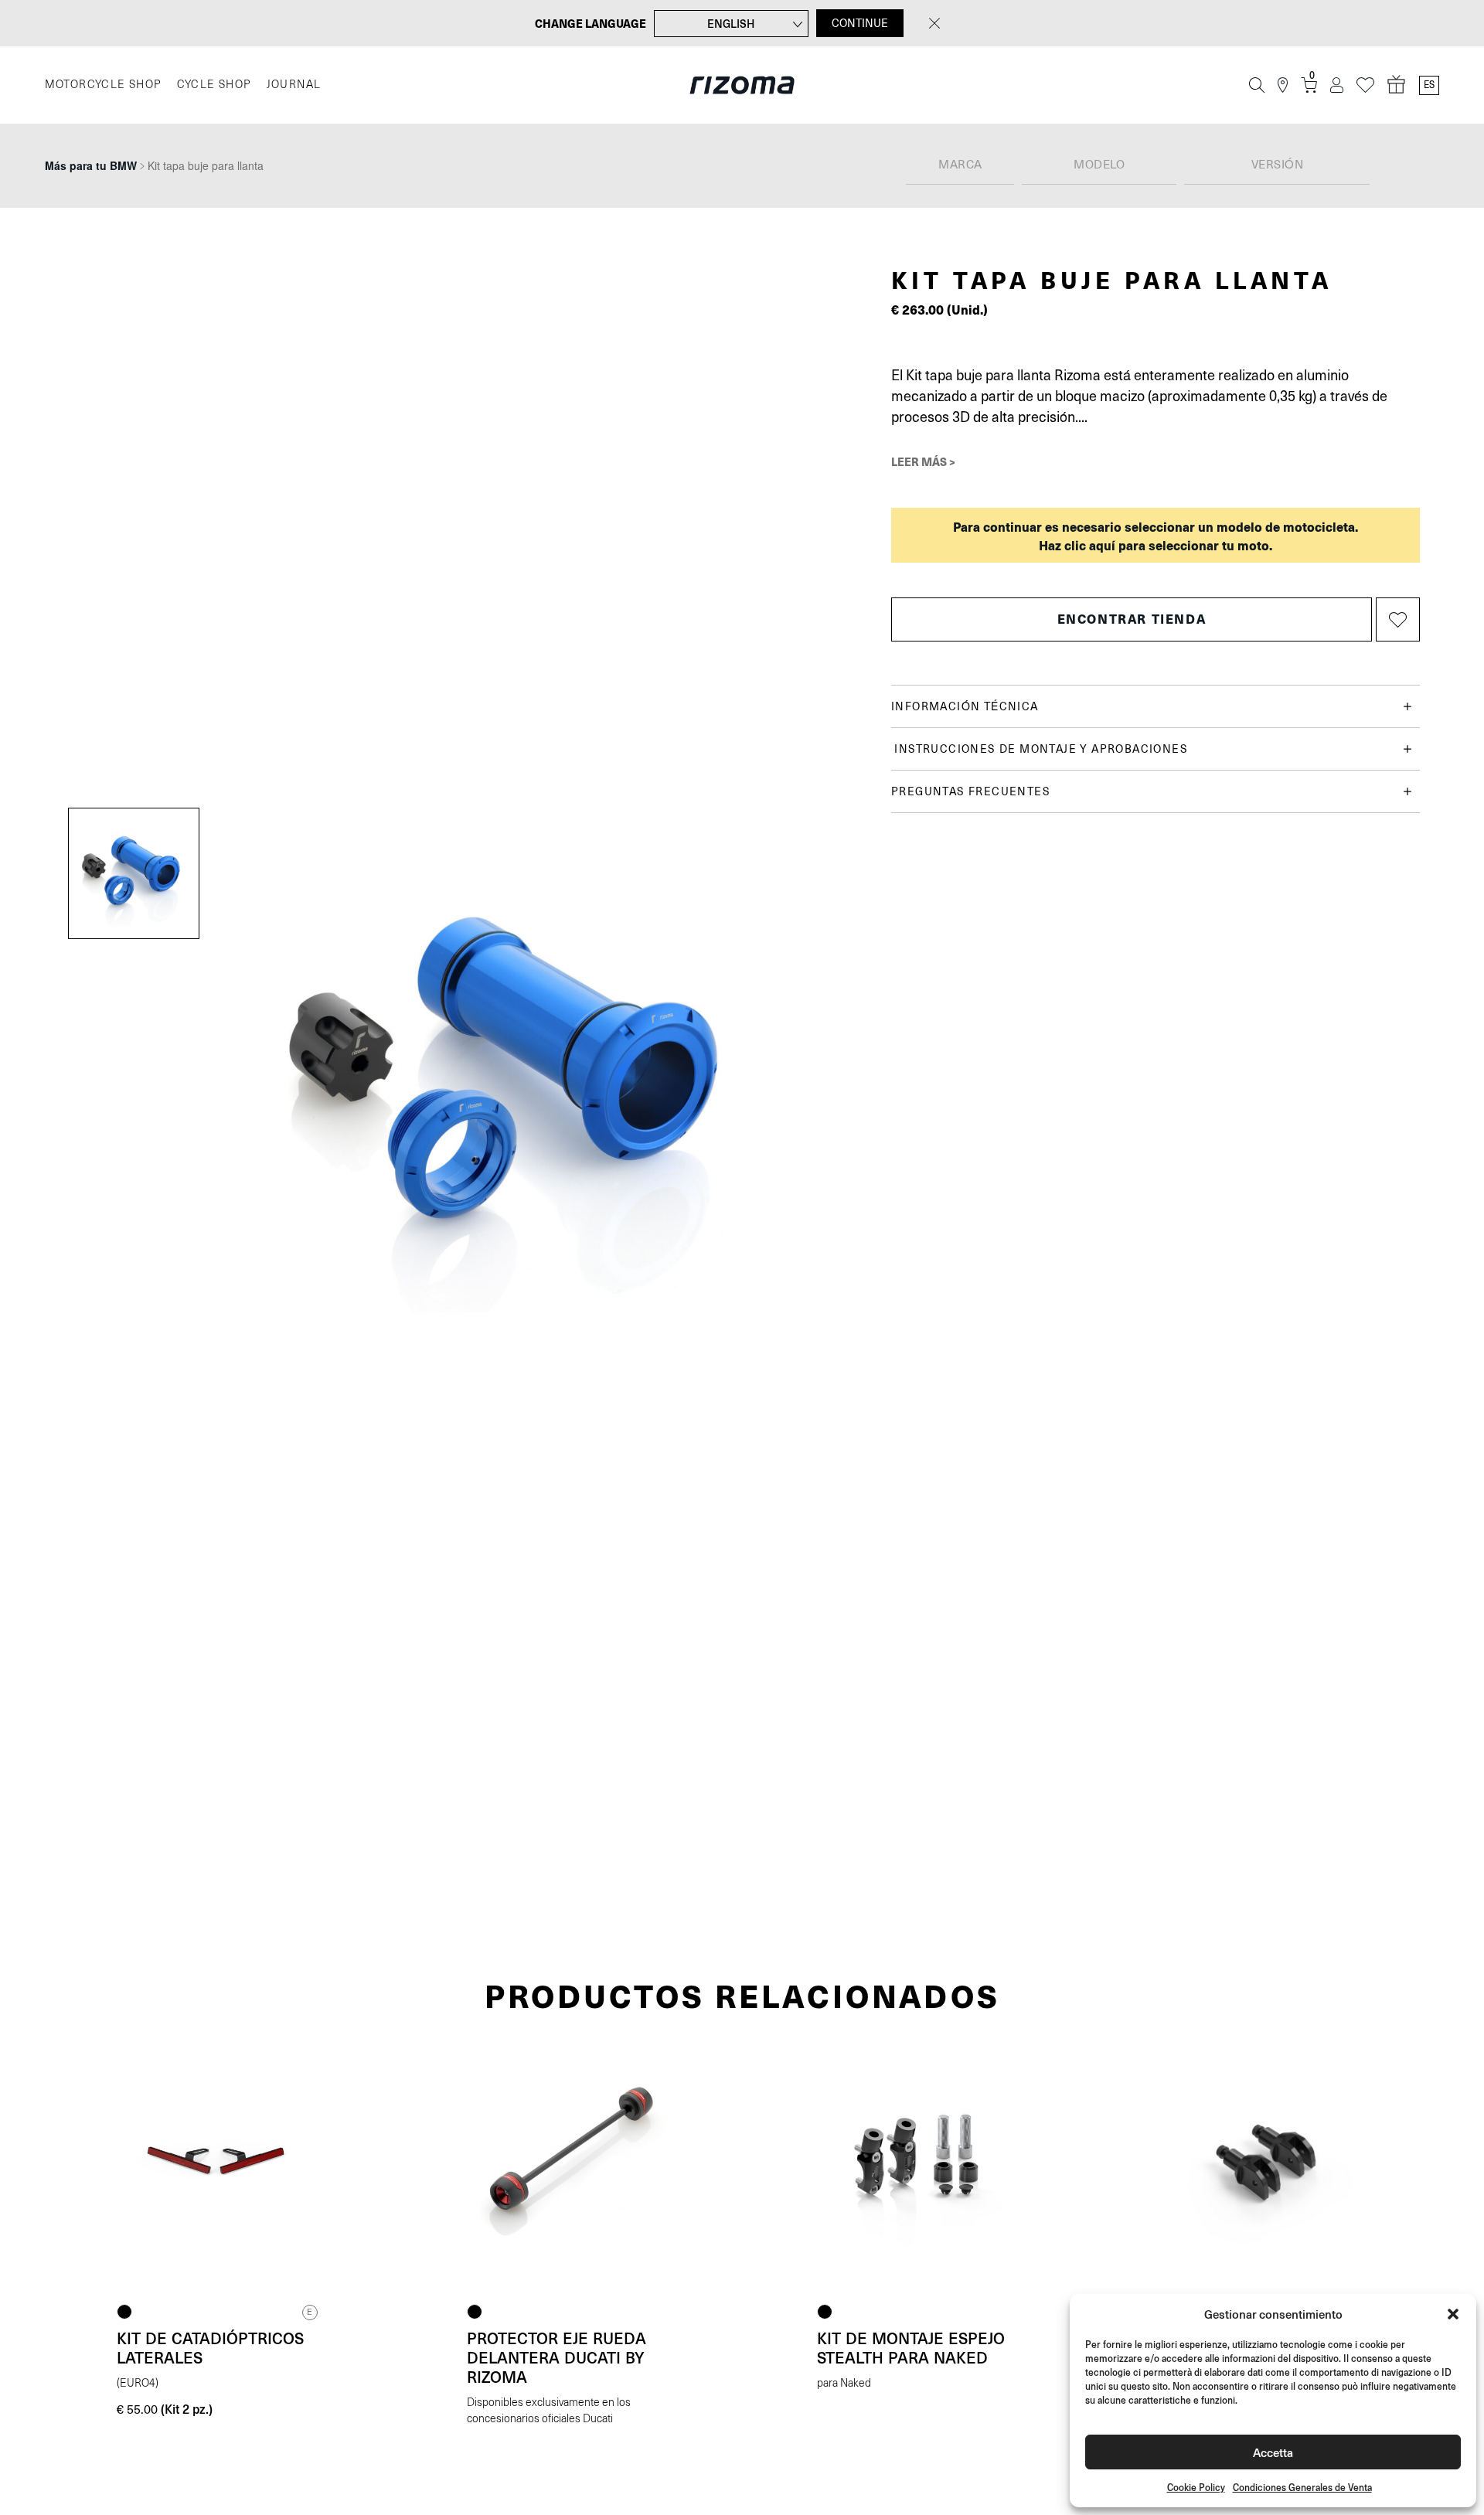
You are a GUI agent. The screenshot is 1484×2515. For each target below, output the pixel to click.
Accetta (1273, 2452)
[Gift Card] (1397, 85)
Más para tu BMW (91, 165)
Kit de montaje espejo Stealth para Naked (911, 2348)
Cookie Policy (1196, 2488)
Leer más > (923, 461)
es (1429, 85)
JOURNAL (294, 85)
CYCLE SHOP (214, 85)
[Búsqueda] (1257, 85)
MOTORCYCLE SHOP (103, 85)
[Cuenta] (1337, 85)
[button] (1453, 2314)
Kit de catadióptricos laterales (210, 2348)
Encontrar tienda (1132, 619)
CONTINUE (860, 23)
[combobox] (960, 166)
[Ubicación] (1283, 85)
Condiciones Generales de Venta (1302, 2488)
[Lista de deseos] (1365, 85)
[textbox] (960, 165)
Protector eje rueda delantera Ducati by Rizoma (556, 2357)
